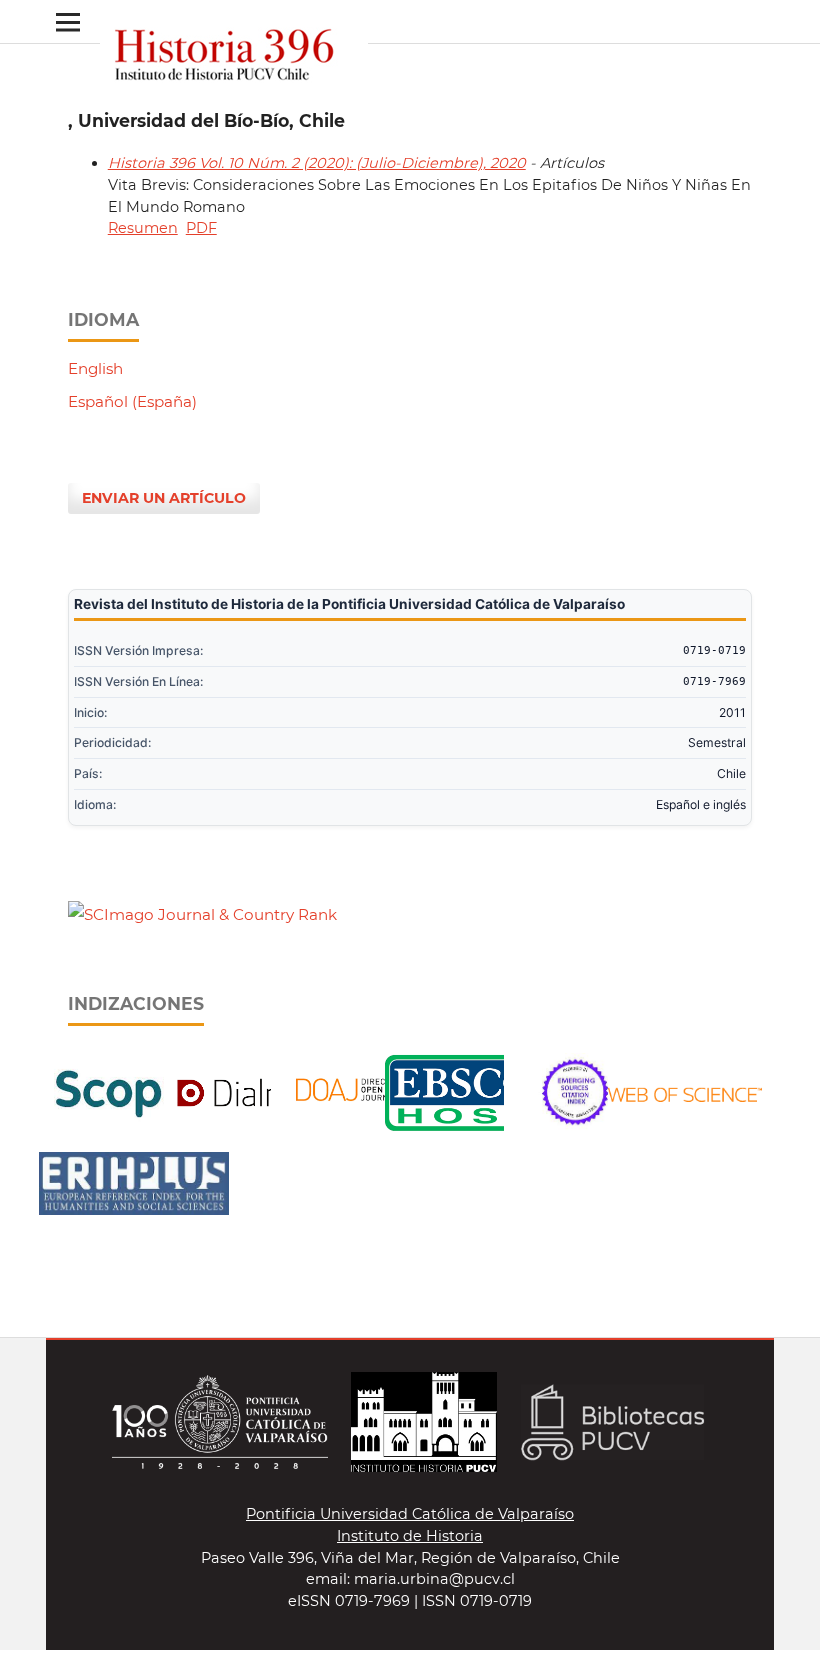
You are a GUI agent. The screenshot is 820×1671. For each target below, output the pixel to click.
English (95, 368)
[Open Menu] (67, 21)
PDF (201, 228)
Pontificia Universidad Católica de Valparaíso (410, 1514)
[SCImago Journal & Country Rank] (202, 914)
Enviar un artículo (164, 498)
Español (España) (132, 401)
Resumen (143, 228)
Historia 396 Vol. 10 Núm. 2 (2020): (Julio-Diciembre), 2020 (317, 163)
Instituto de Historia (410, 1536)
